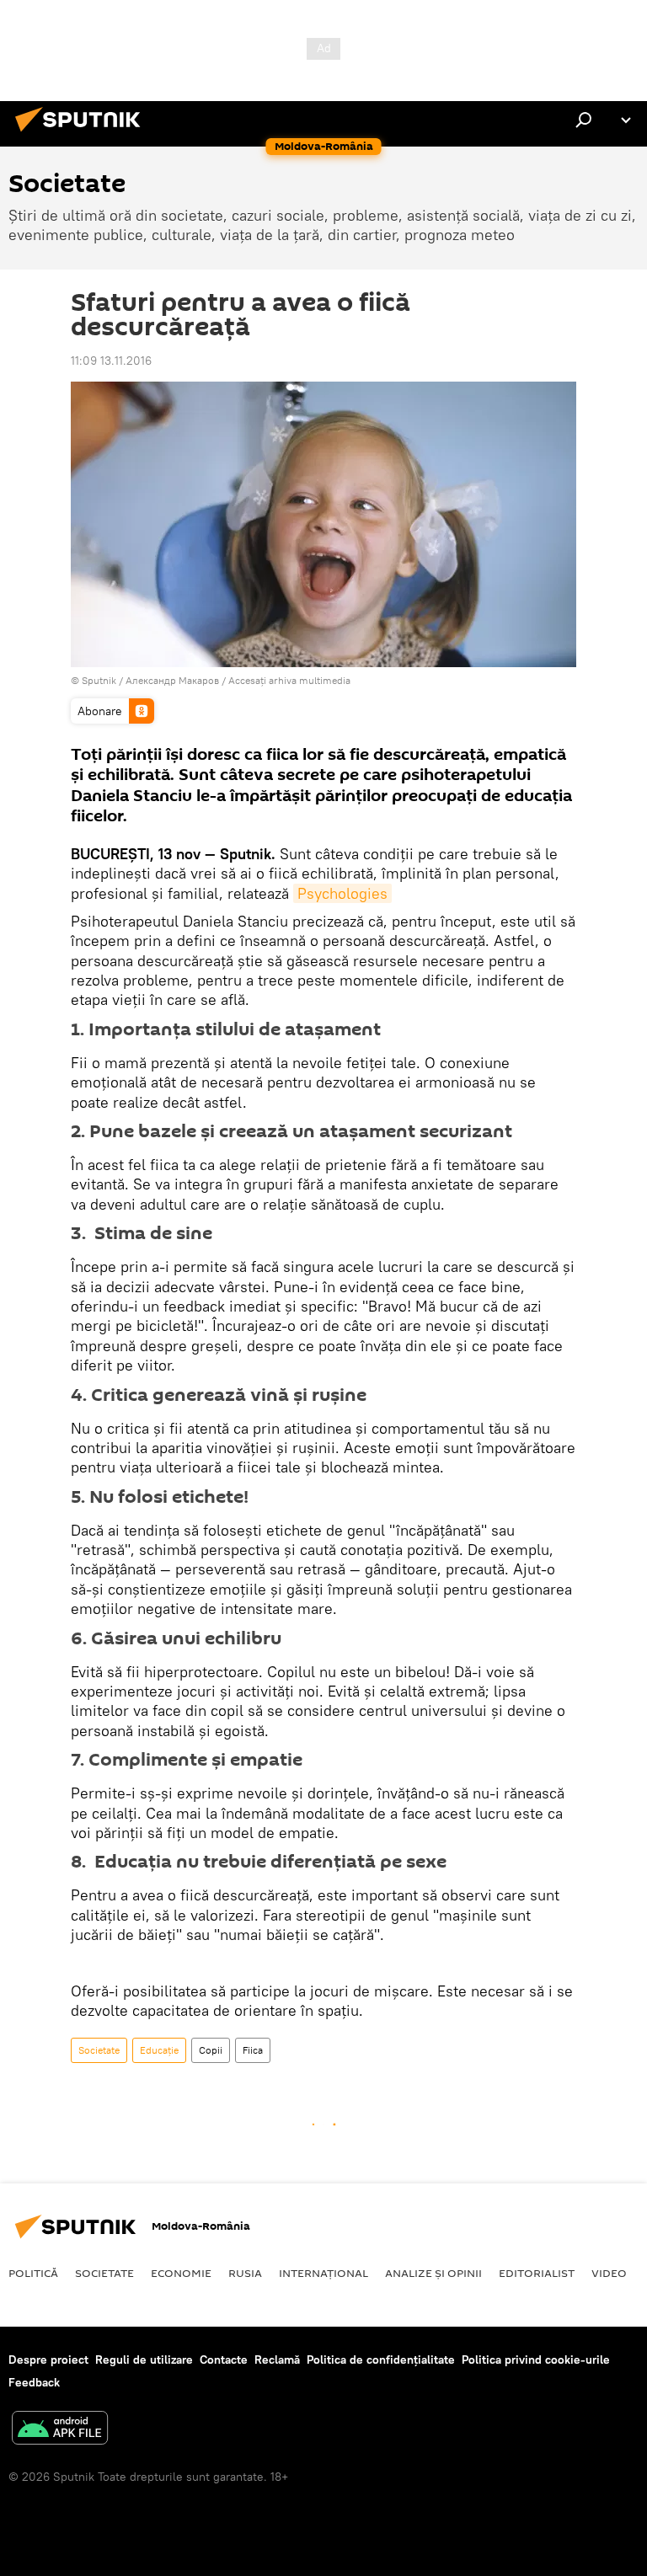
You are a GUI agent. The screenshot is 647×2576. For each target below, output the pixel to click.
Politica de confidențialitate (381, 2360)
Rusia (245, 2273)
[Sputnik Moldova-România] (83, 134)
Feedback (34, 2382)
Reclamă (277, 2360)
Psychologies (342, 893)
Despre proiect (48, 2360)
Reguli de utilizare (144, 2360)
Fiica (253, 2050)
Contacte (224, 2360)
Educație (159, 2050)
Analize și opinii (433, 2273)
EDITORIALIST (537, 2273)
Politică (33, 2273)
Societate (99, 2050)
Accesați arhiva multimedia (289, 680)
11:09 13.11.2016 (111, 361)
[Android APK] (60, 2430)
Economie (181, 2273)
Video (609, 2273)
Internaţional (323, 2273)
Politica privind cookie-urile (536, 2360)
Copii (211, 2050)
